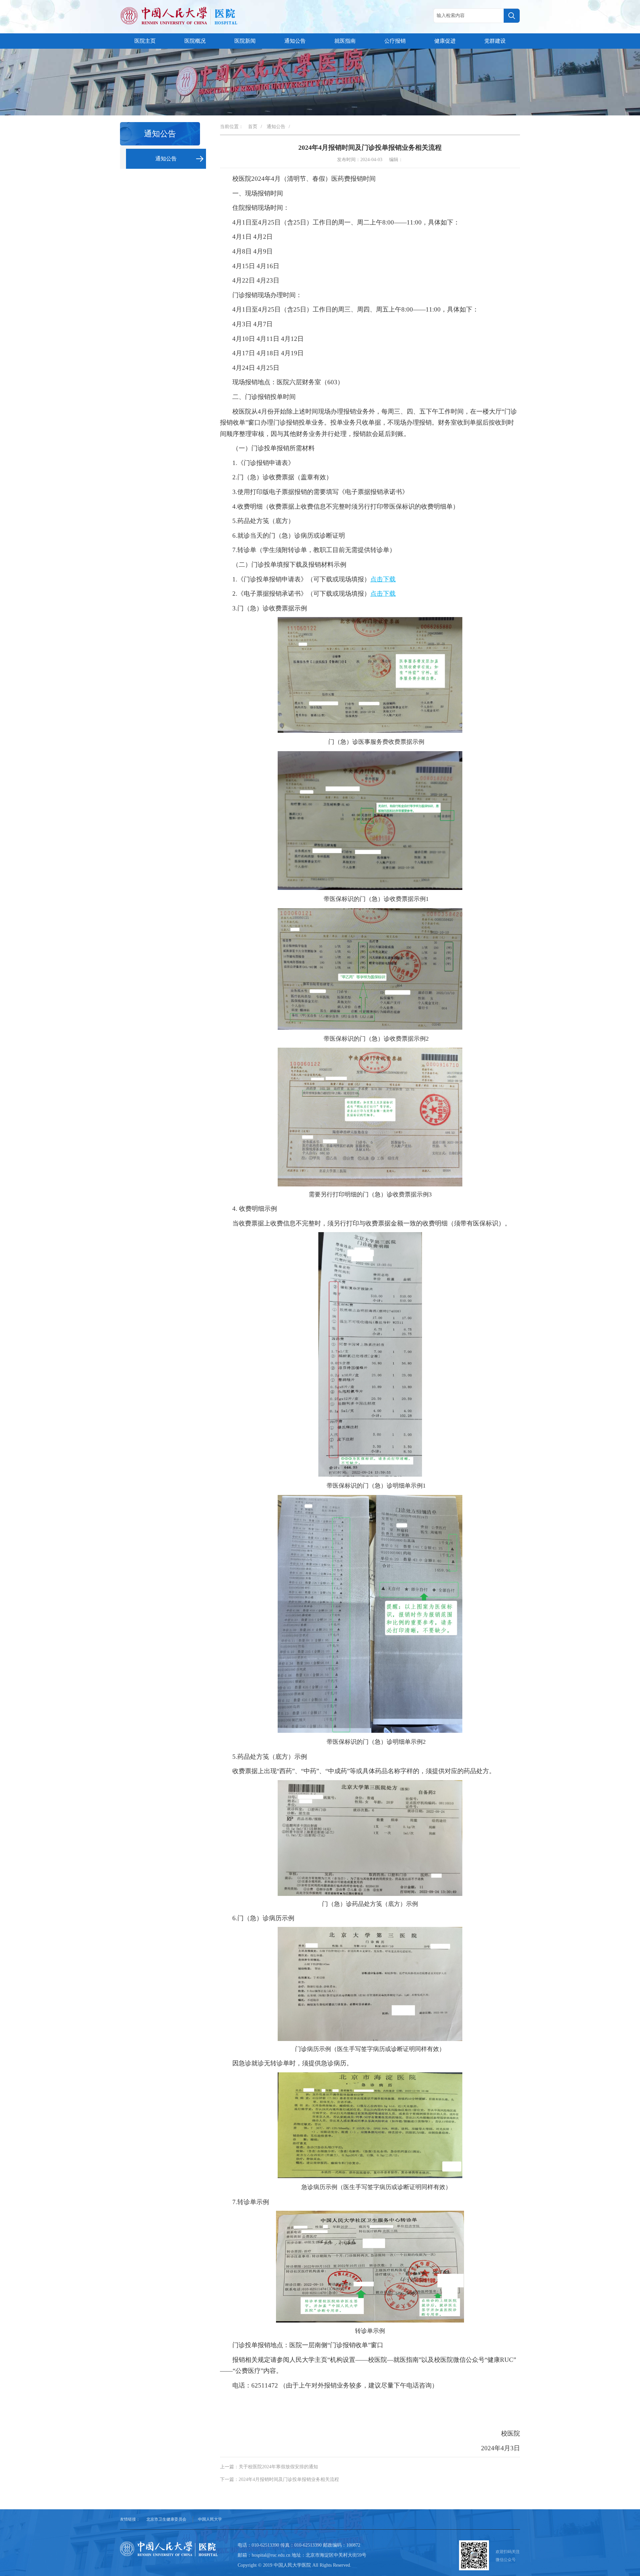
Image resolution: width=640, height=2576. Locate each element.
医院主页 (145, 41)
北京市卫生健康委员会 (166, 2519)
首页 (253, 127)
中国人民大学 (210, 2519)
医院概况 (195, 41)
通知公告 (295, 41)
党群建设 (495, 41)
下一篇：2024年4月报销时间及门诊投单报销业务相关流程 (279, 2479)
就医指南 (345, 41)
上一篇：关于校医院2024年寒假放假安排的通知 (269, 2467)
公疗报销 (395, 41)
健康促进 (445, 41)
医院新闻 (245, 41)
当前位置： (232, 127)
